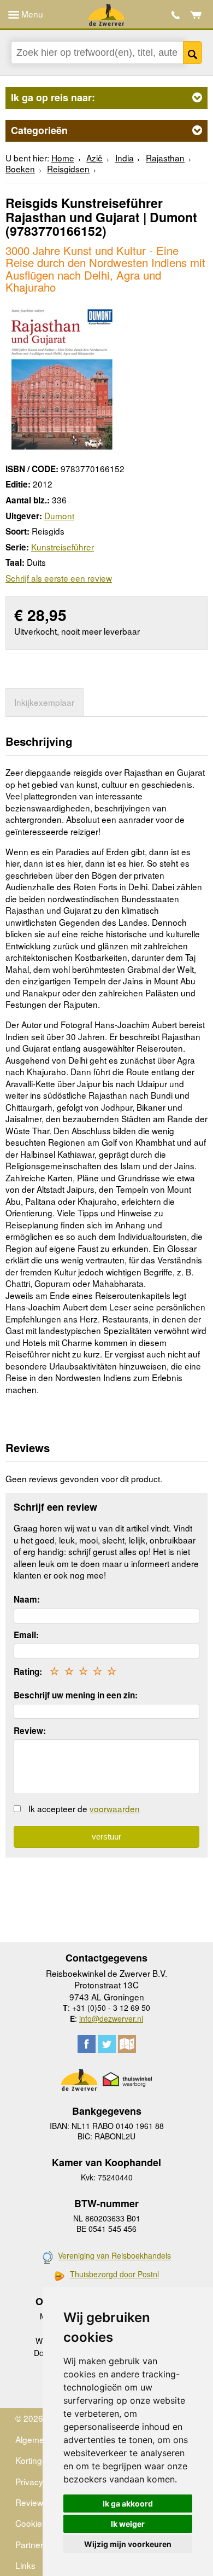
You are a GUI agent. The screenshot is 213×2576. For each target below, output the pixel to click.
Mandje (196, 15)
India (125, 158)
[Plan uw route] (127, 2044)
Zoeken (193, 53)
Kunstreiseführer (63, 547)
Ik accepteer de (84, 1808)
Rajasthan (165, 158)
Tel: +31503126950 (176, 15)
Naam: (27, 1599)
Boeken (20, 169)
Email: (26, 1635)
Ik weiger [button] (128, 2524)
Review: (30, 1731)
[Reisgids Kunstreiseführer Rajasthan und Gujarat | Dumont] (61, 378)
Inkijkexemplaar (44, 702)
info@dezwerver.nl (111, 2018)
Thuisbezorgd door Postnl (114, 2274)
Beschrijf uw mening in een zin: (76, 1695)
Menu (31, 14)
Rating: (28, 1672)
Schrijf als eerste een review (59, 578)
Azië (94, 158)
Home (63, 158)
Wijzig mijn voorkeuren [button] (128, 2544)
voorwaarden (115, 1808)
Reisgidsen (68, 169)
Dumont (59, 515)
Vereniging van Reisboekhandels (114, 2256)
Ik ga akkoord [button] (128, 2504)
